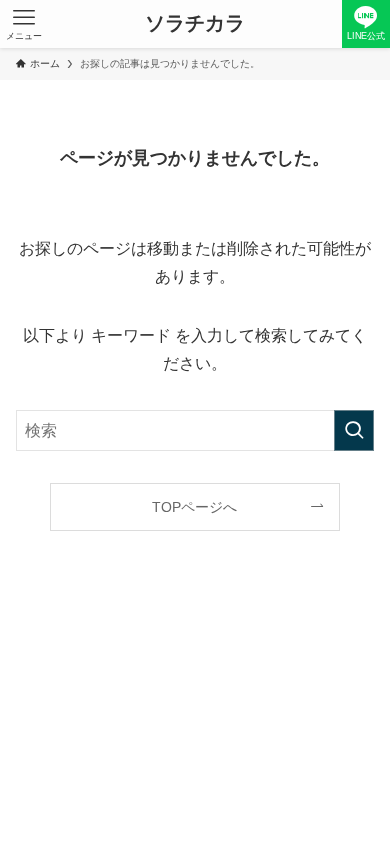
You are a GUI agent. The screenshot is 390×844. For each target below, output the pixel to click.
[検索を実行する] (354, 430)
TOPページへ (194, 507)
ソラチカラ (195, 24)
